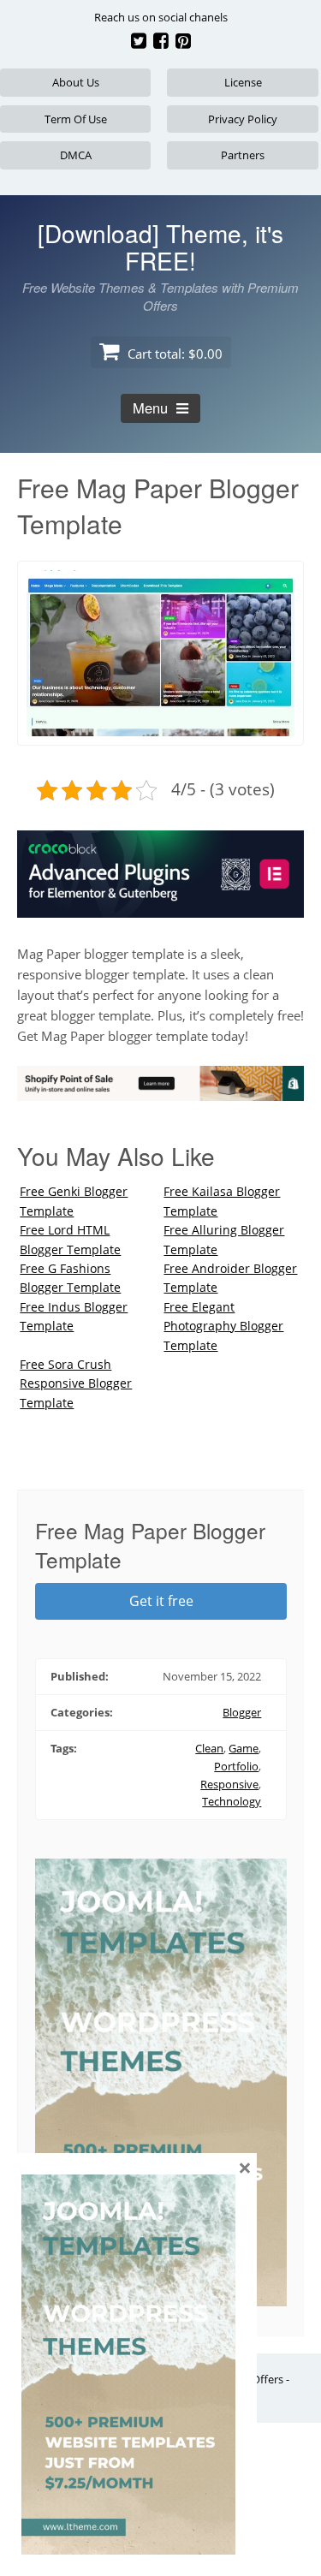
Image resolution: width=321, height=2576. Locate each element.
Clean (209, 1748)
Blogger (242, 1712)
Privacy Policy (243, 119)
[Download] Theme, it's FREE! (160, 247)
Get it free (161, 1601)
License (243, 82)
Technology (232, 1801)
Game (244, 1748)
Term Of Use (76, 119)
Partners (243, 155)
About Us (76, 82)
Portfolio (236, 1766)
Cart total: (173, 354)
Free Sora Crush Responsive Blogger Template (76, 1383)
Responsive (229, 1784)
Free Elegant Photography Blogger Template (223, 1326)
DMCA (76, 155)
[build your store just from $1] (160, 1091)
